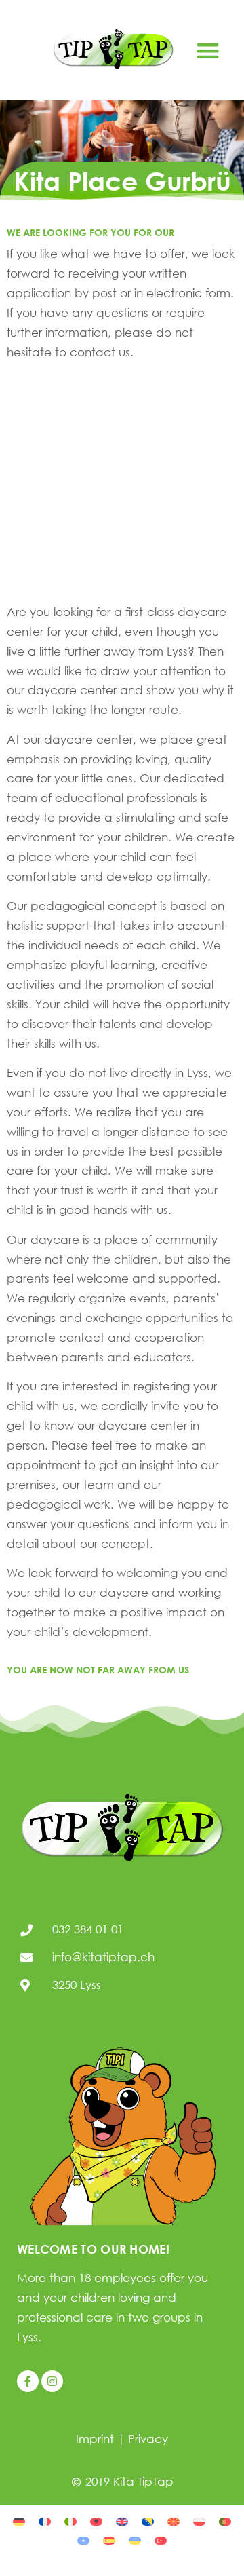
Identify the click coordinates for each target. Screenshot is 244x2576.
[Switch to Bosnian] (148, 2520)
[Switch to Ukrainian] (135, 2540)
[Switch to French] (45, 2520)
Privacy (148, 2439)
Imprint (95, 2439)
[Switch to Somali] (83, 2540)
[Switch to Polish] (199, 2520)
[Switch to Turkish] (161, 2540)
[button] (208, 51)
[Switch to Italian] (70, 2520)
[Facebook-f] (28, 2381)
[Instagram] (52, 2381)
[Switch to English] (122, 2520)
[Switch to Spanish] (109, 2540)
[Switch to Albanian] (96, 2520)
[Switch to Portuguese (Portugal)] (225, 2520)
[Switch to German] (19, 2520)
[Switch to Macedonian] (174, 2520)
